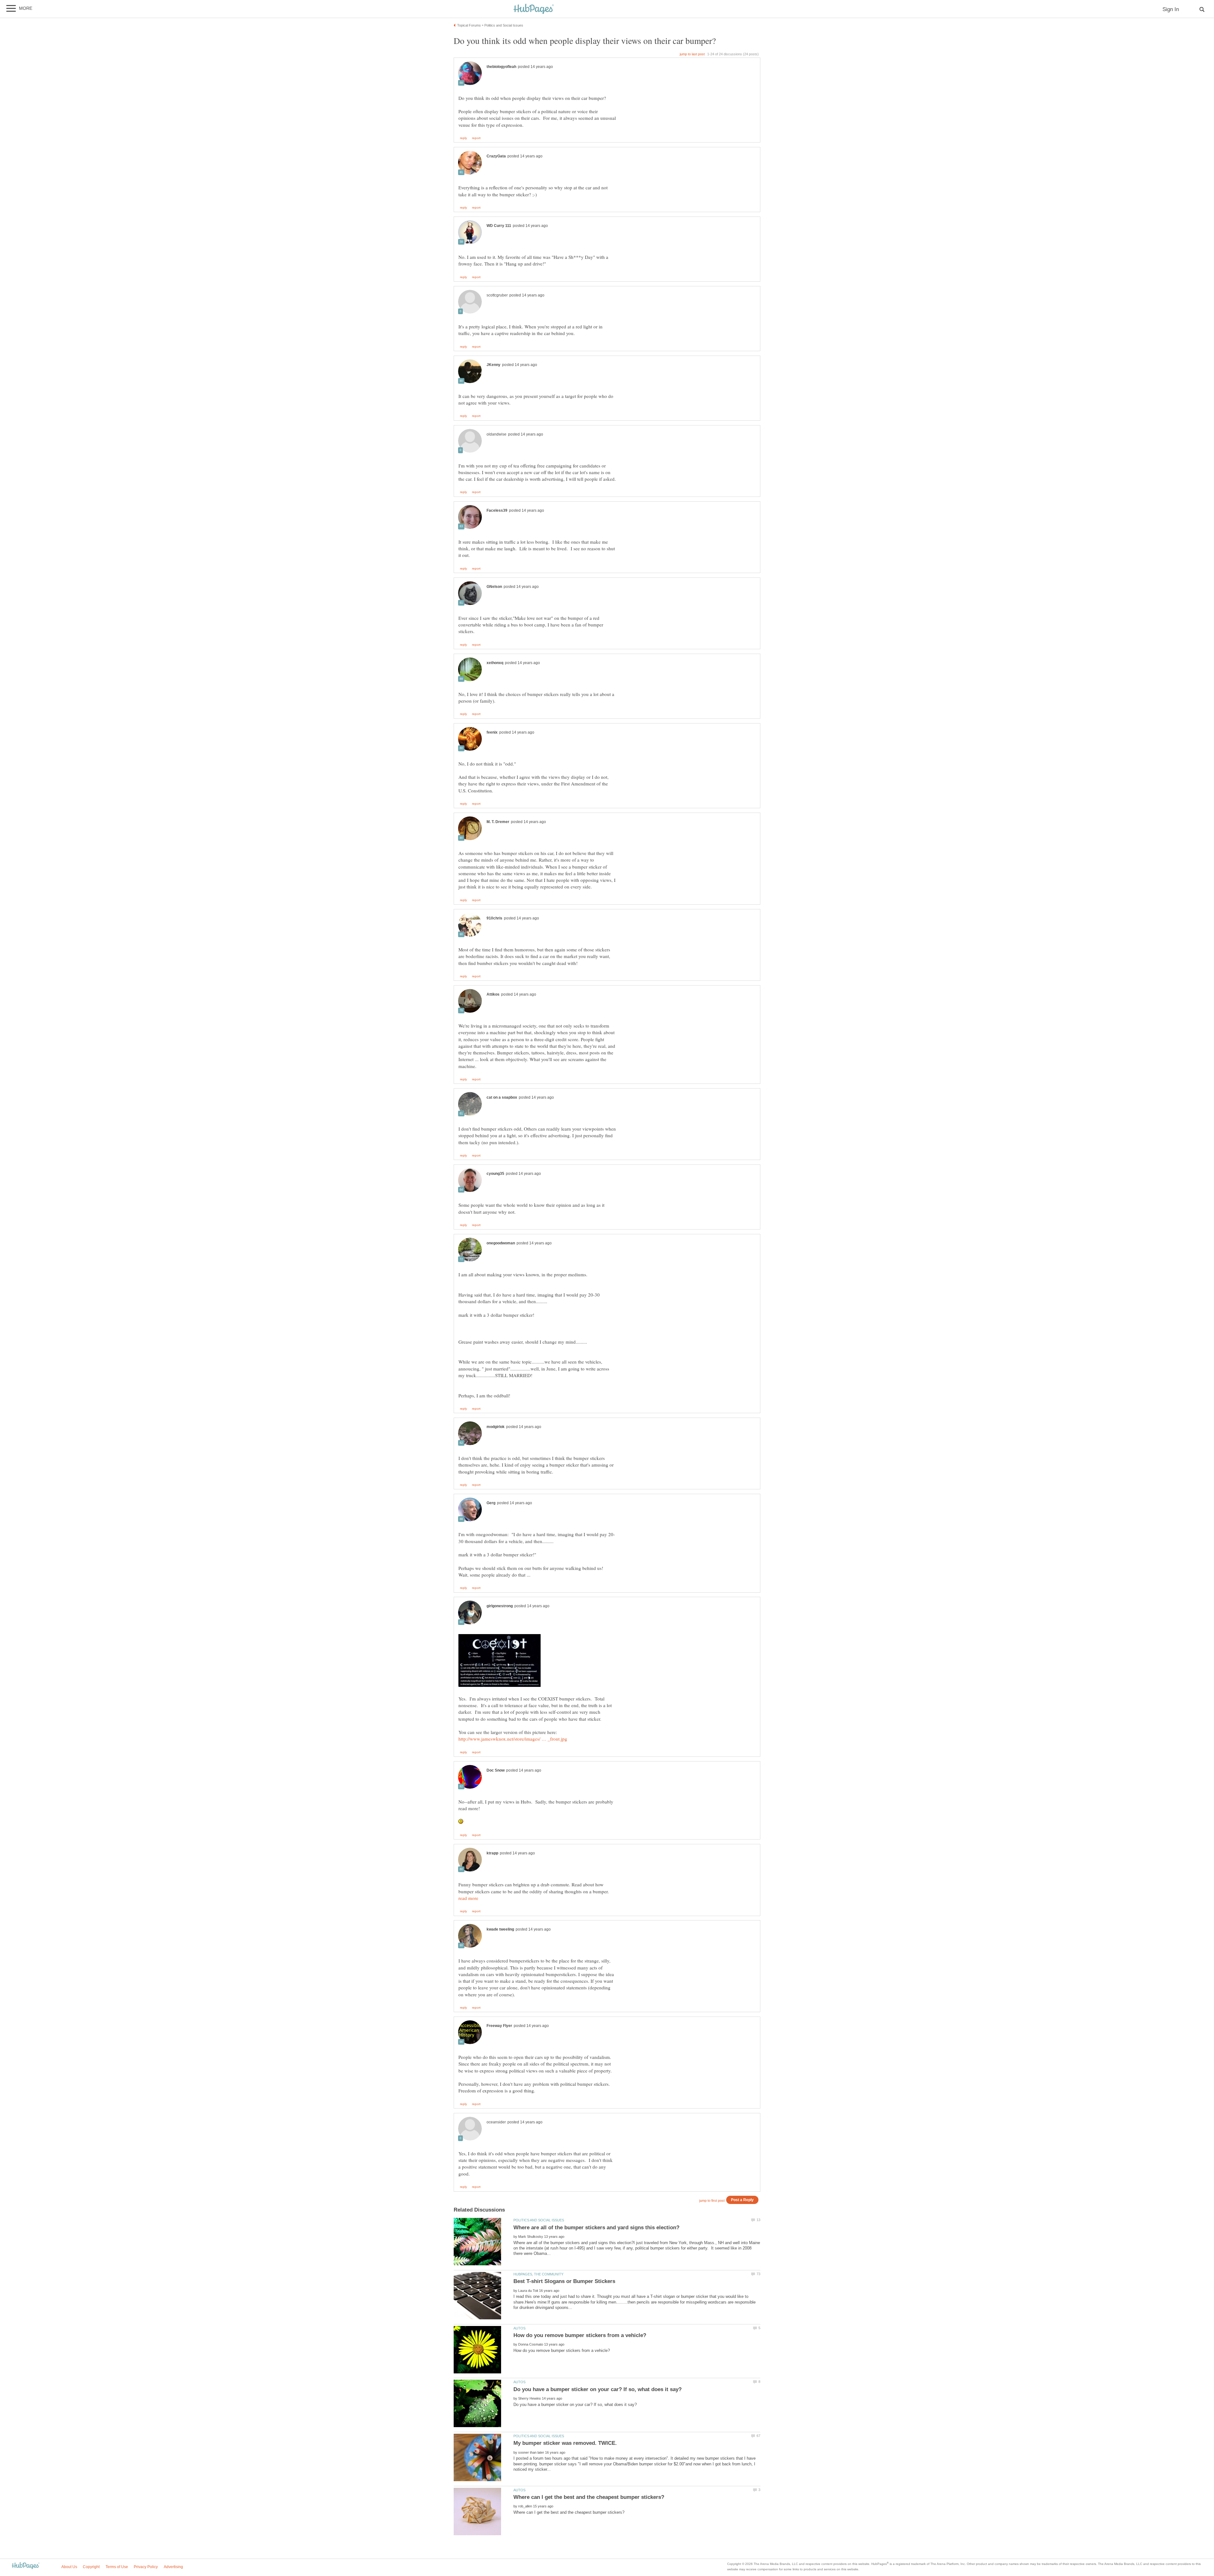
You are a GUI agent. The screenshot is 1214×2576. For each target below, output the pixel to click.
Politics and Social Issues (539, 2220)
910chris (494, 918)
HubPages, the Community (538, 2274)
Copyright (91, 2567)
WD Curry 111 (499, 226)
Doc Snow (496, 1770)
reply (463, 138)
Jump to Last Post (692, 54)
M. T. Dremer (498, 822)
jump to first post (712, 2201)
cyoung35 (495, 1174)
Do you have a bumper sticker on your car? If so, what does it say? (598, 2389)
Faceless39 (497, 510)
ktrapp (492, 1853)
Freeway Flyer (499, 2026)
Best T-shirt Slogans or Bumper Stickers (564, 2281)
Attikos (493, 994)
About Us (69, 2567)
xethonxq (495, 663)
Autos (519, 2328)
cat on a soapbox (502, 1097)
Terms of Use (117, 2567)
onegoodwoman (501, 1243)
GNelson (494, 587)
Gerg (491, 1503)
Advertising (173, 2567)
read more (468, 1898)
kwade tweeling (500, 1929)
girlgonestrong (500, 1606)
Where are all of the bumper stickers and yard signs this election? (596, 2228)
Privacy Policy (146, 2567)
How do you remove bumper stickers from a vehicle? (580, 2335)
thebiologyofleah (501, 67)
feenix (492, 732)
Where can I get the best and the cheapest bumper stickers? (589, 2497)
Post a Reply (742, 2200)
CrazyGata (496, 156)
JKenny (494, 365)
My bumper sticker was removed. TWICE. (565, 2443)
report (476, 138)
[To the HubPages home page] (26, 2566)
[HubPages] (534, 9)
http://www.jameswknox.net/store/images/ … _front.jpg (513, 1739)
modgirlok (496, 1427)
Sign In (1171, 9)
